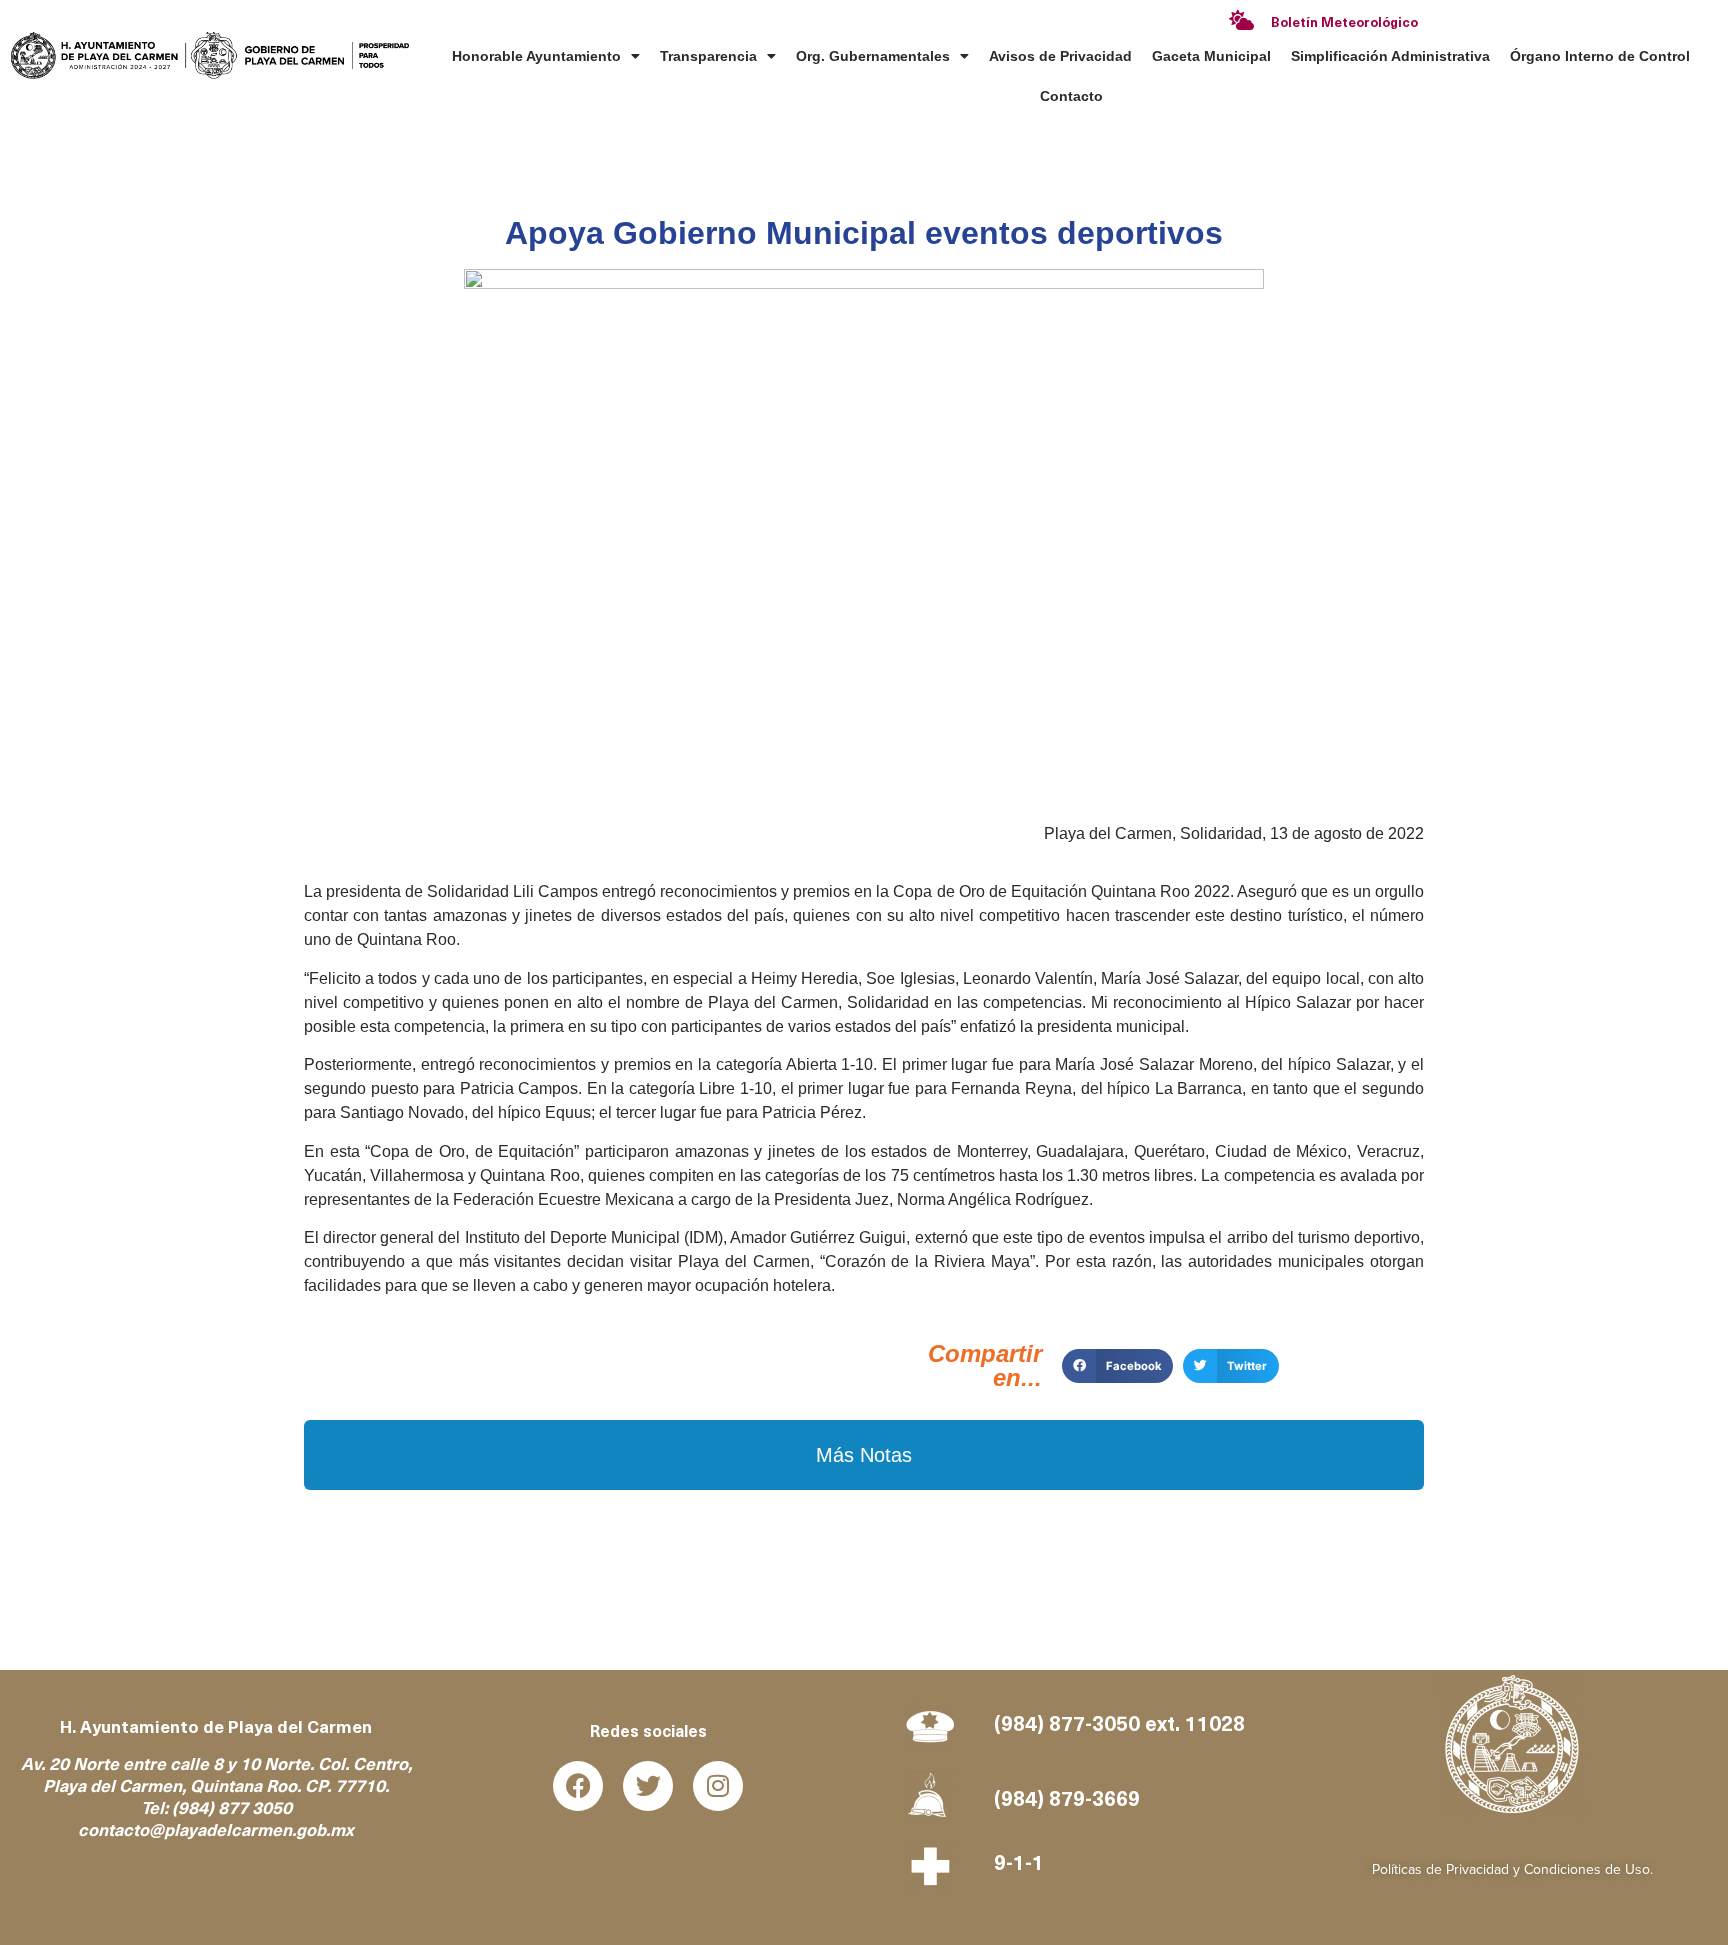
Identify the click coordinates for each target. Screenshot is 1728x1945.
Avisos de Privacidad (1060, 56)
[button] (1117, 1366)
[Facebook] (578, 1786)
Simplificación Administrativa (1390, 56)
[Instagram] (718, 1786)
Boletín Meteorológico (1344, 23)
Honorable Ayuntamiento (536, 56)
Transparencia (708, 56)
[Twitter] (648, 1786)
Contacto (1071, 96)
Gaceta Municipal (1211, 56)
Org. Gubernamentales (873, 56)
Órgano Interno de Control (1600, 56)
